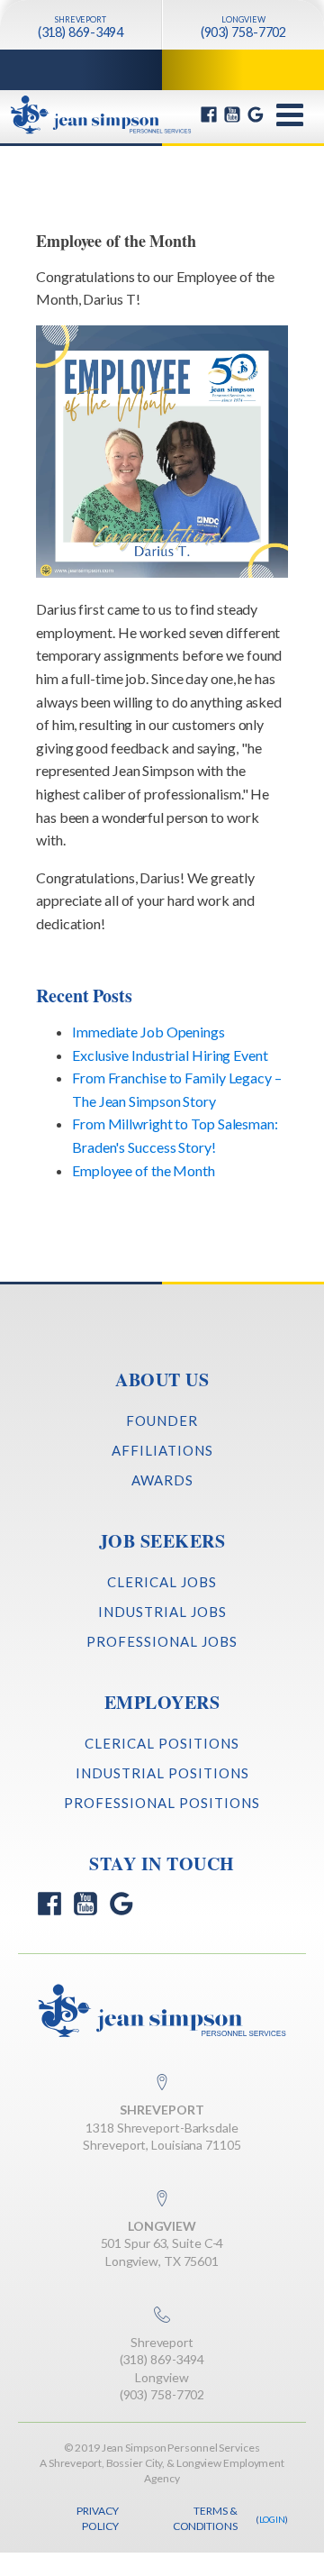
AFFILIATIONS (162, 1450)
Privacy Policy (97, 2518)
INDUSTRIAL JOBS (162, 1612)
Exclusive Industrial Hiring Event (170, 1055)
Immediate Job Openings (148, 1032)
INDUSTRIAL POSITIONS (162, 1773)
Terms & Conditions (205, 2518)
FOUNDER (162, 1420)
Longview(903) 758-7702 (162, 2386)
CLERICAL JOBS (162, 1582)
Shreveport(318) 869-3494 (162, 2351)
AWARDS (162, 1480)
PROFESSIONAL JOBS (162, 1641)
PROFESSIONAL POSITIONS (162, 1803)
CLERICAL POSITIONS (162, 1743)
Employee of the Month (144, 1170)
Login (273, 2519)
